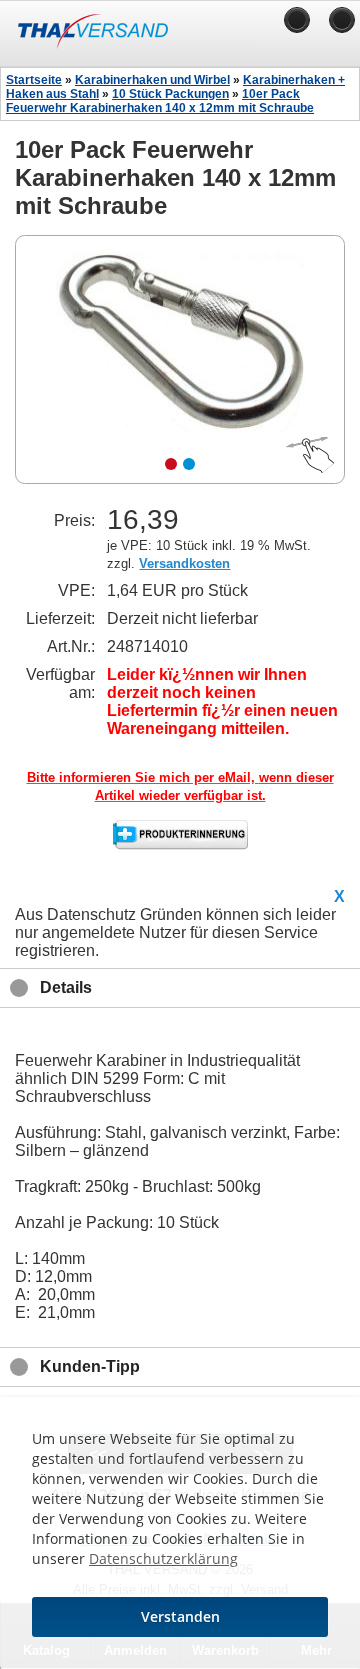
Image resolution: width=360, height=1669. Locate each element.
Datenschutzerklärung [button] (163, 1558)
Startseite (34, 80)
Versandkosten (184, 563)
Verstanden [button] (180, 1616)
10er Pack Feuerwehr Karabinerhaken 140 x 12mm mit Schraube (160, 101)
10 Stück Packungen (170, 94)
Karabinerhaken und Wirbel (152, 80)
